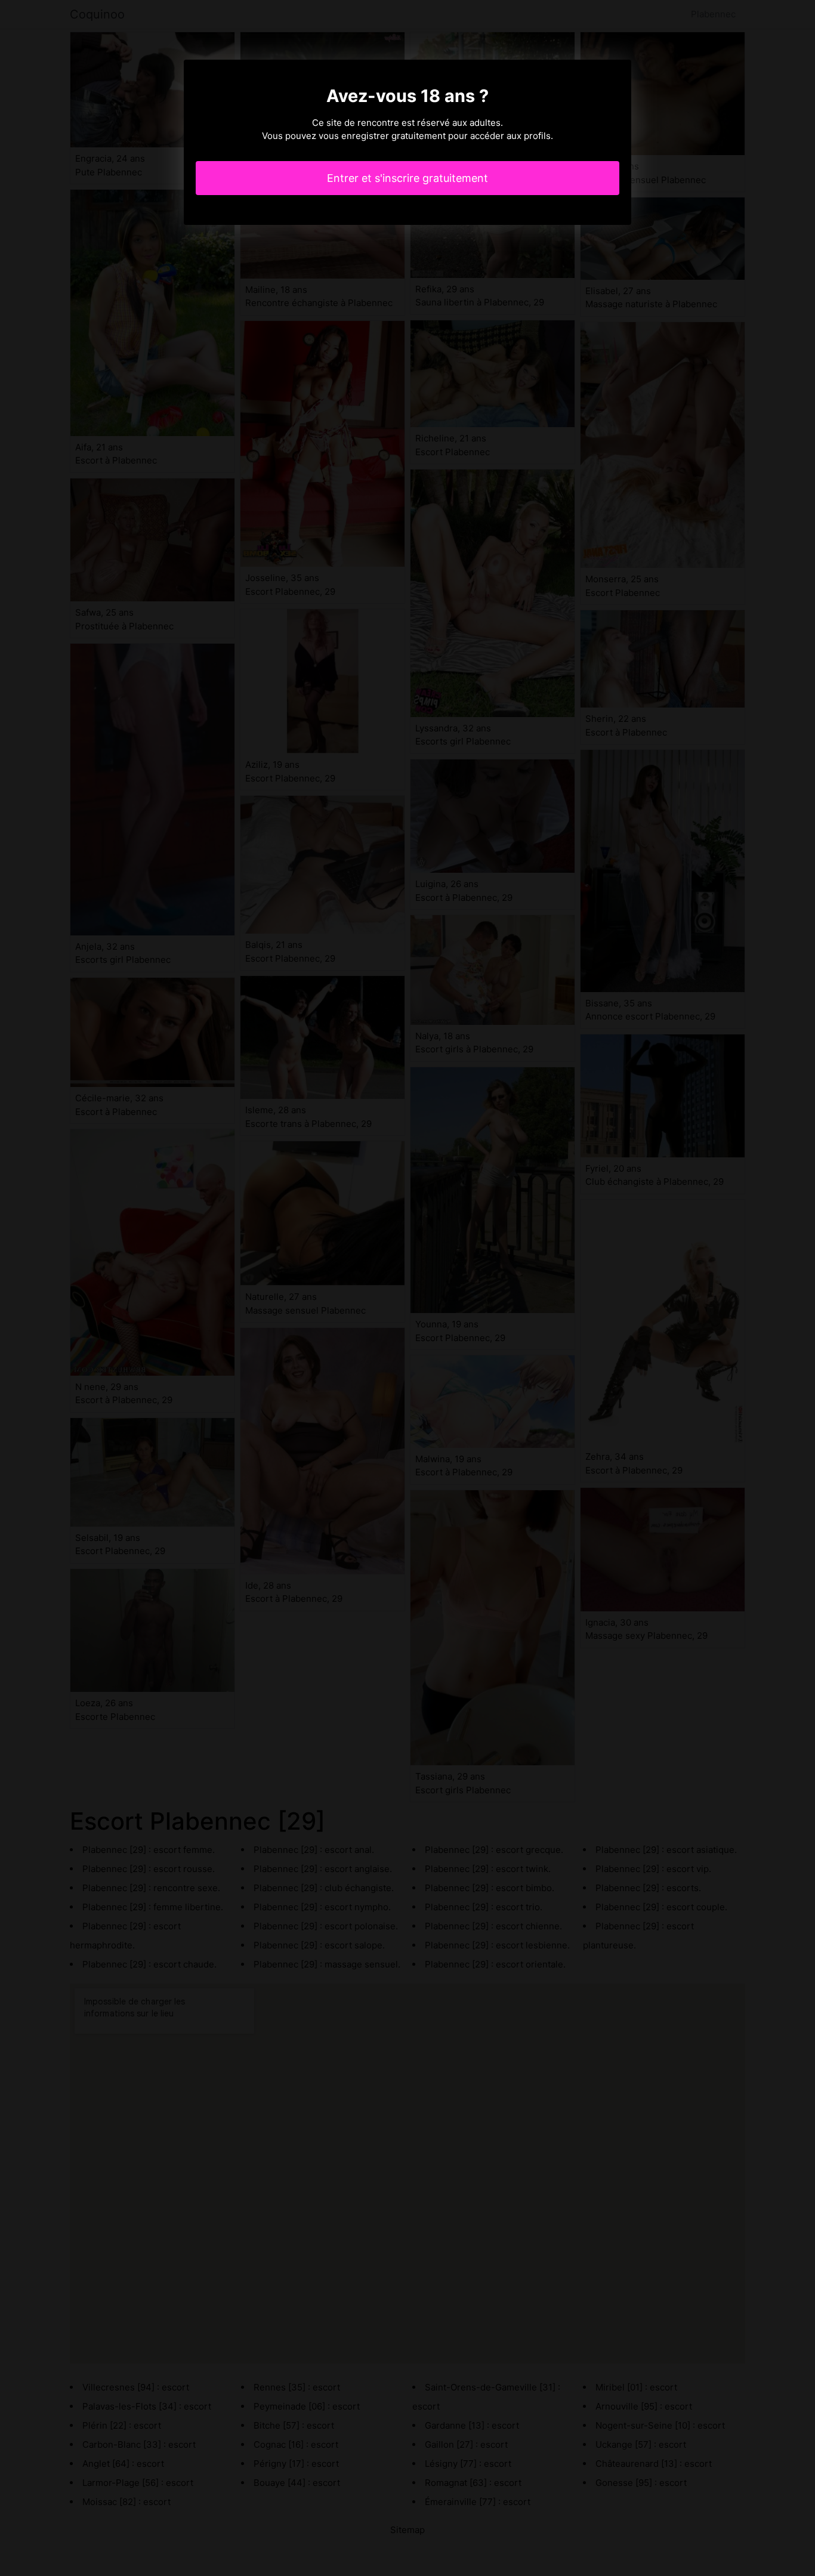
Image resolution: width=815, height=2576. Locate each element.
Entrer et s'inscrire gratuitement (407, 178)
